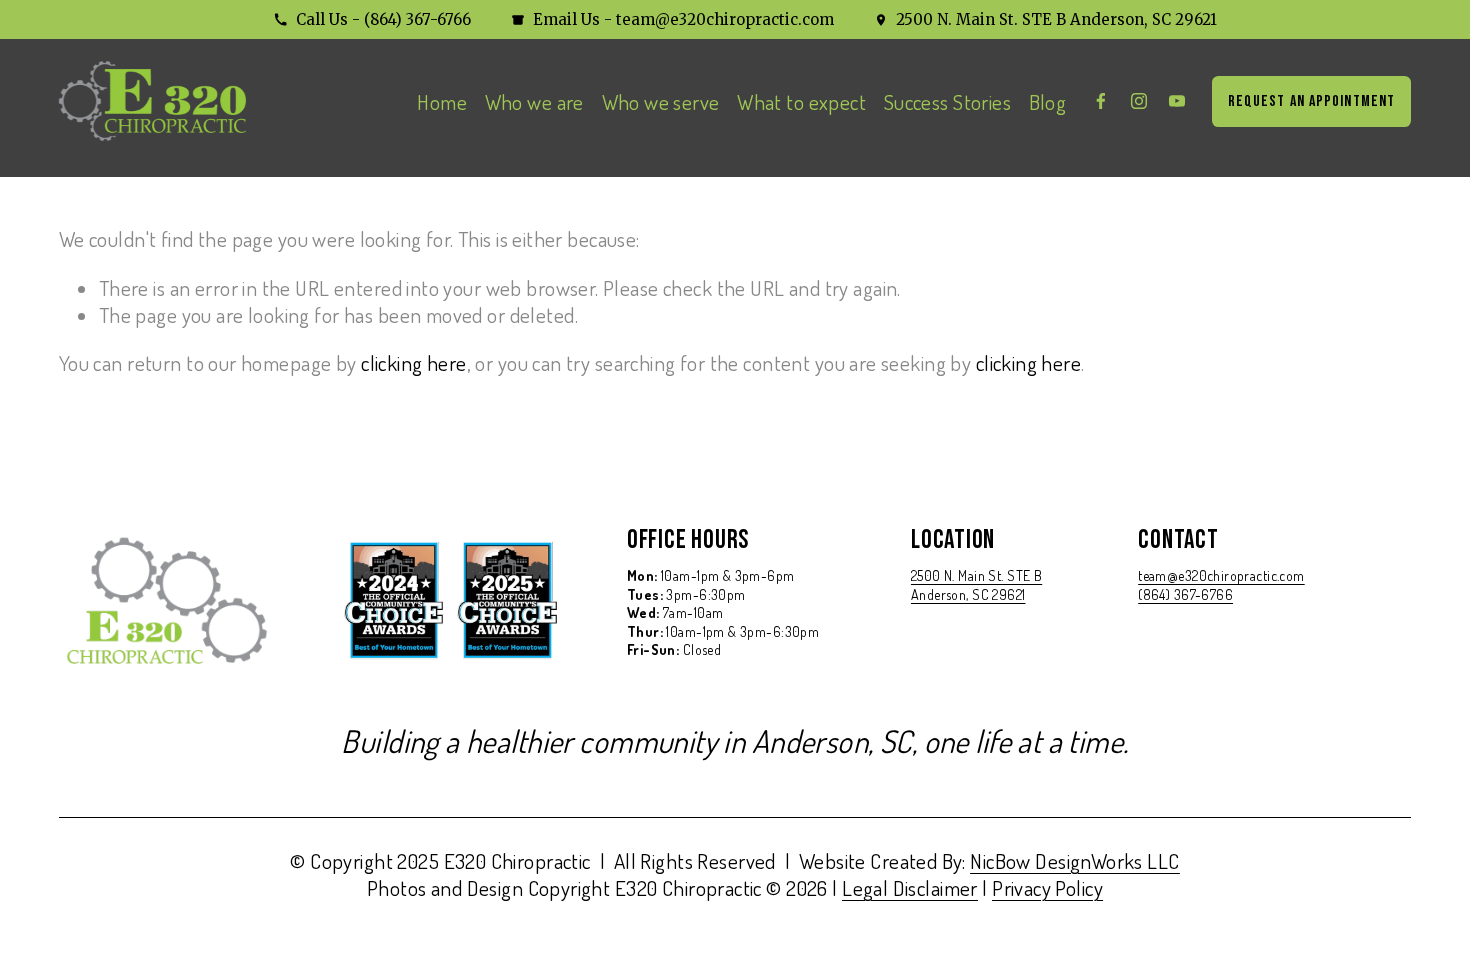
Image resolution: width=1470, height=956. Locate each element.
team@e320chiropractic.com (1221, 575)
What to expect (801, 101)
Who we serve (661, 101)
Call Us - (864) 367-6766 (383, 19)
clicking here (413, 362)
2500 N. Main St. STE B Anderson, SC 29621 (1056, 19)
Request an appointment (1312, 101)
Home (442, 101)
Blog (1048, 101)
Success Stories (947, 101)
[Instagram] (1139, 101)
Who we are (534, 101)
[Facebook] (1101, 101)
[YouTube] (1177, 101)
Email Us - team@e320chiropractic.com (683, 19)
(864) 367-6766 (1185, 594)
